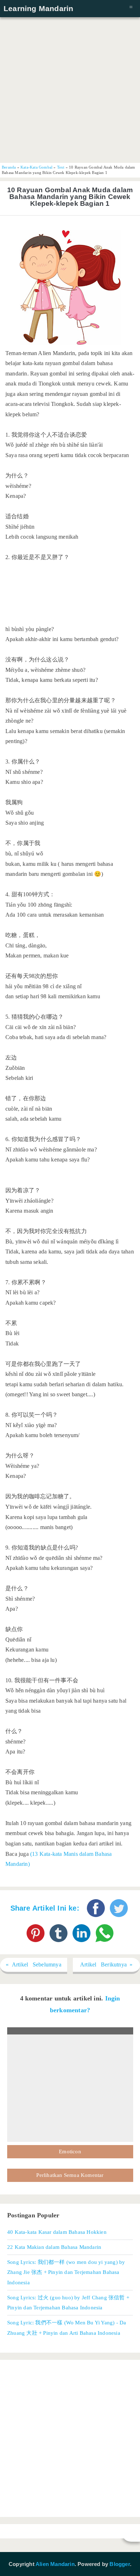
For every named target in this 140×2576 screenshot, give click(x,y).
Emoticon (70, 2151)
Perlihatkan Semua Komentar (70, 2175)
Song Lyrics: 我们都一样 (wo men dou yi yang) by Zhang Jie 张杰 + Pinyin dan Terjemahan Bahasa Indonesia (66, 2272)
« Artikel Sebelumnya (34, 1964)
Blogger (120, 2564)
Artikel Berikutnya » (106, 1964)
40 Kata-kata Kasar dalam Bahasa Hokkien (57, 2232)
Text (61, 167)
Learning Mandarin (38, 8)
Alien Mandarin (55, 2564)
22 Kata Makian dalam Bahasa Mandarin (54, 2247)
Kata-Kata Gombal (36, 167)
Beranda (9, 167)
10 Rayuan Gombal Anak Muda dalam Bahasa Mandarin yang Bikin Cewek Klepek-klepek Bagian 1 (70, 197)
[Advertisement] (70, 89)
